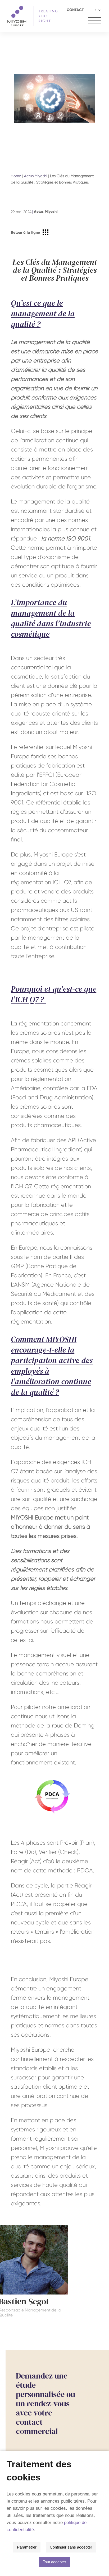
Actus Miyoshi (36, 176)
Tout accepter (54, 2562)
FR (94, 10)
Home (16, 176)
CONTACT (75, 10)
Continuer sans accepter (71, 2547)
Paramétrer (27, 2547)
